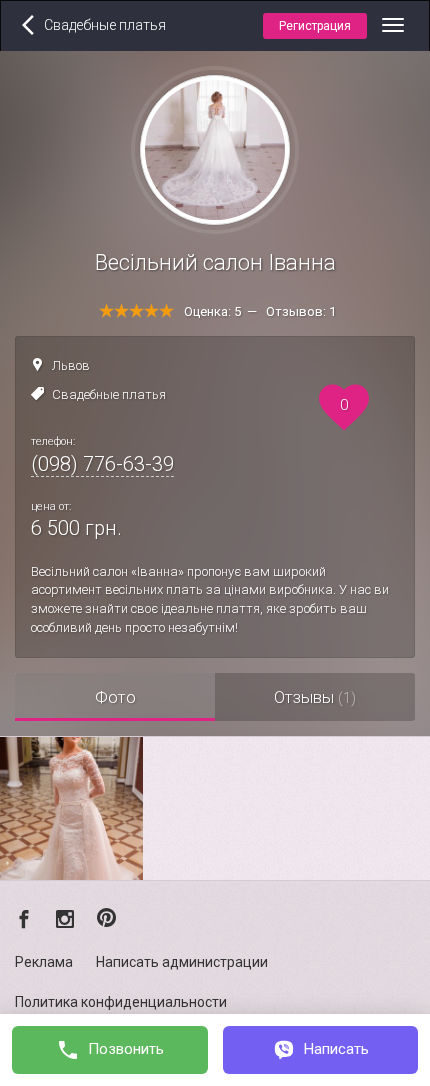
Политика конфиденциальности (121, 1002)
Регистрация (315, 26)
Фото (115, 697)
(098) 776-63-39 (102, 464)
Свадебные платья (109, 394)
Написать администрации (182, 962)
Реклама (44, 962)
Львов (71, 365)
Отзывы (315, 697)
